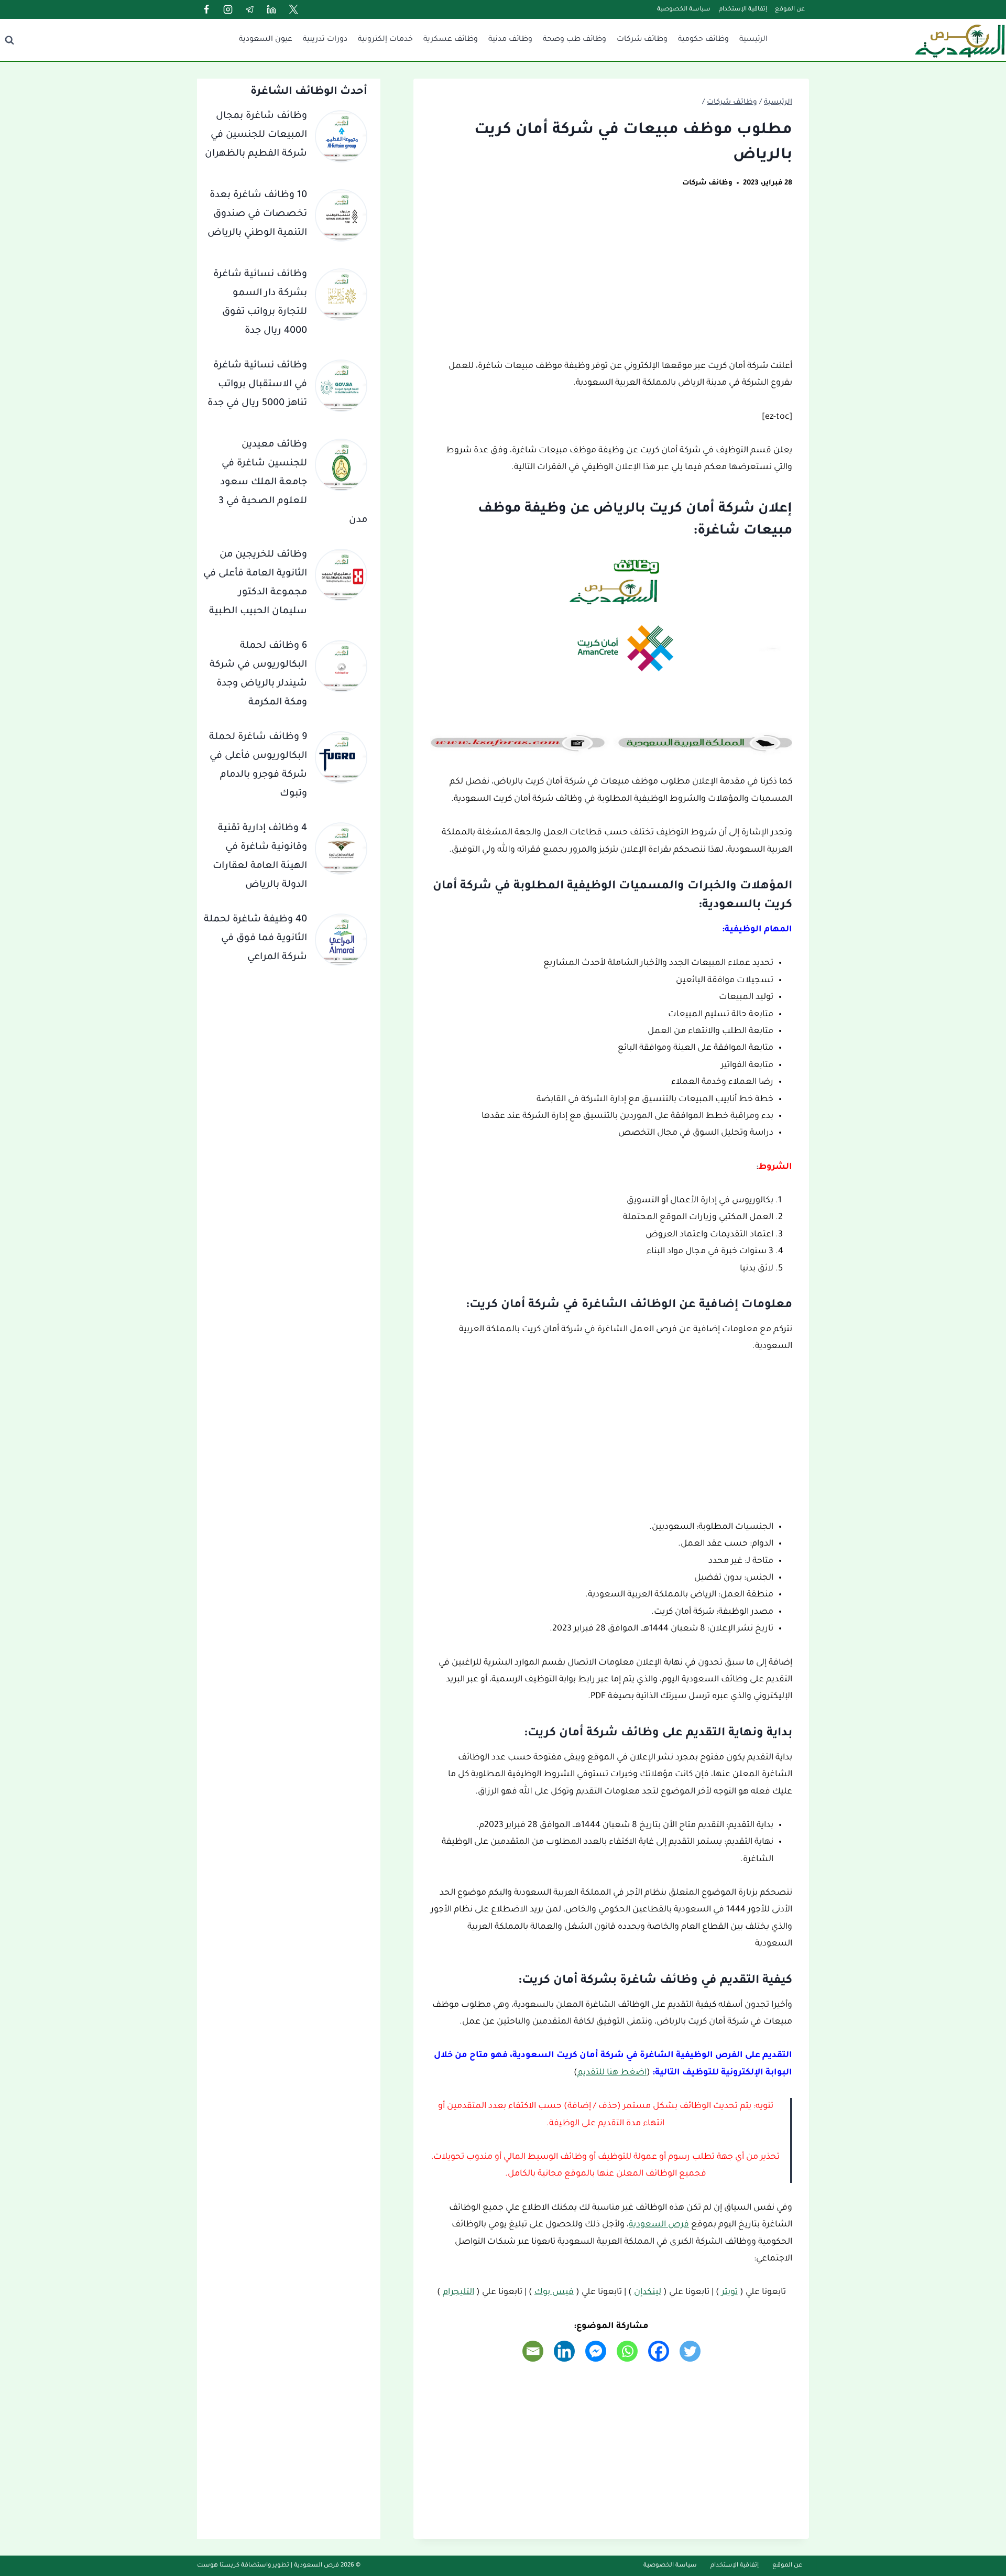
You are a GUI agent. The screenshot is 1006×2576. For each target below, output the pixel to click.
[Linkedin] (271, 9)
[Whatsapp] (627, 2351)
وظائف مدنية (510, 40)
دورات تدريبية (325, 40)
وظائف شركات (642, 40)
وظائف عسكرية (451, 40)
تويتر (730, 2292)
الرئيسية (753, 40)
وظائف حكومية (703, 40)
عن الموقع (790, 10)
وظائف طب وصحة (575, 40)
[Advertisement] (611, 280)
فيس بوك (554, 2292)
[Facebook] (206, 9)
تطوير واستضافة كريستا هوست (243, 2566)
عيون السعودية (266, 40)
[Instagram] (228, 9)
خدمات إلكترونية (385, 40)
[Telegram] (250, 9)
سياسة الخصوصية (684, 10)
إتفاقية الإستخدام (743, 10)
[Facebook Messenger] (596, 2351)
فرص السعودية (659, 2225)
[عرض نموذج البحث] (9, 40)
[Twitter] (293, 9)
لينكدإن (648, 2292)
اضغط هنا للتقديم (612, 2073)
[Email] (533, 2351)
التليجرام (458, 2292)
